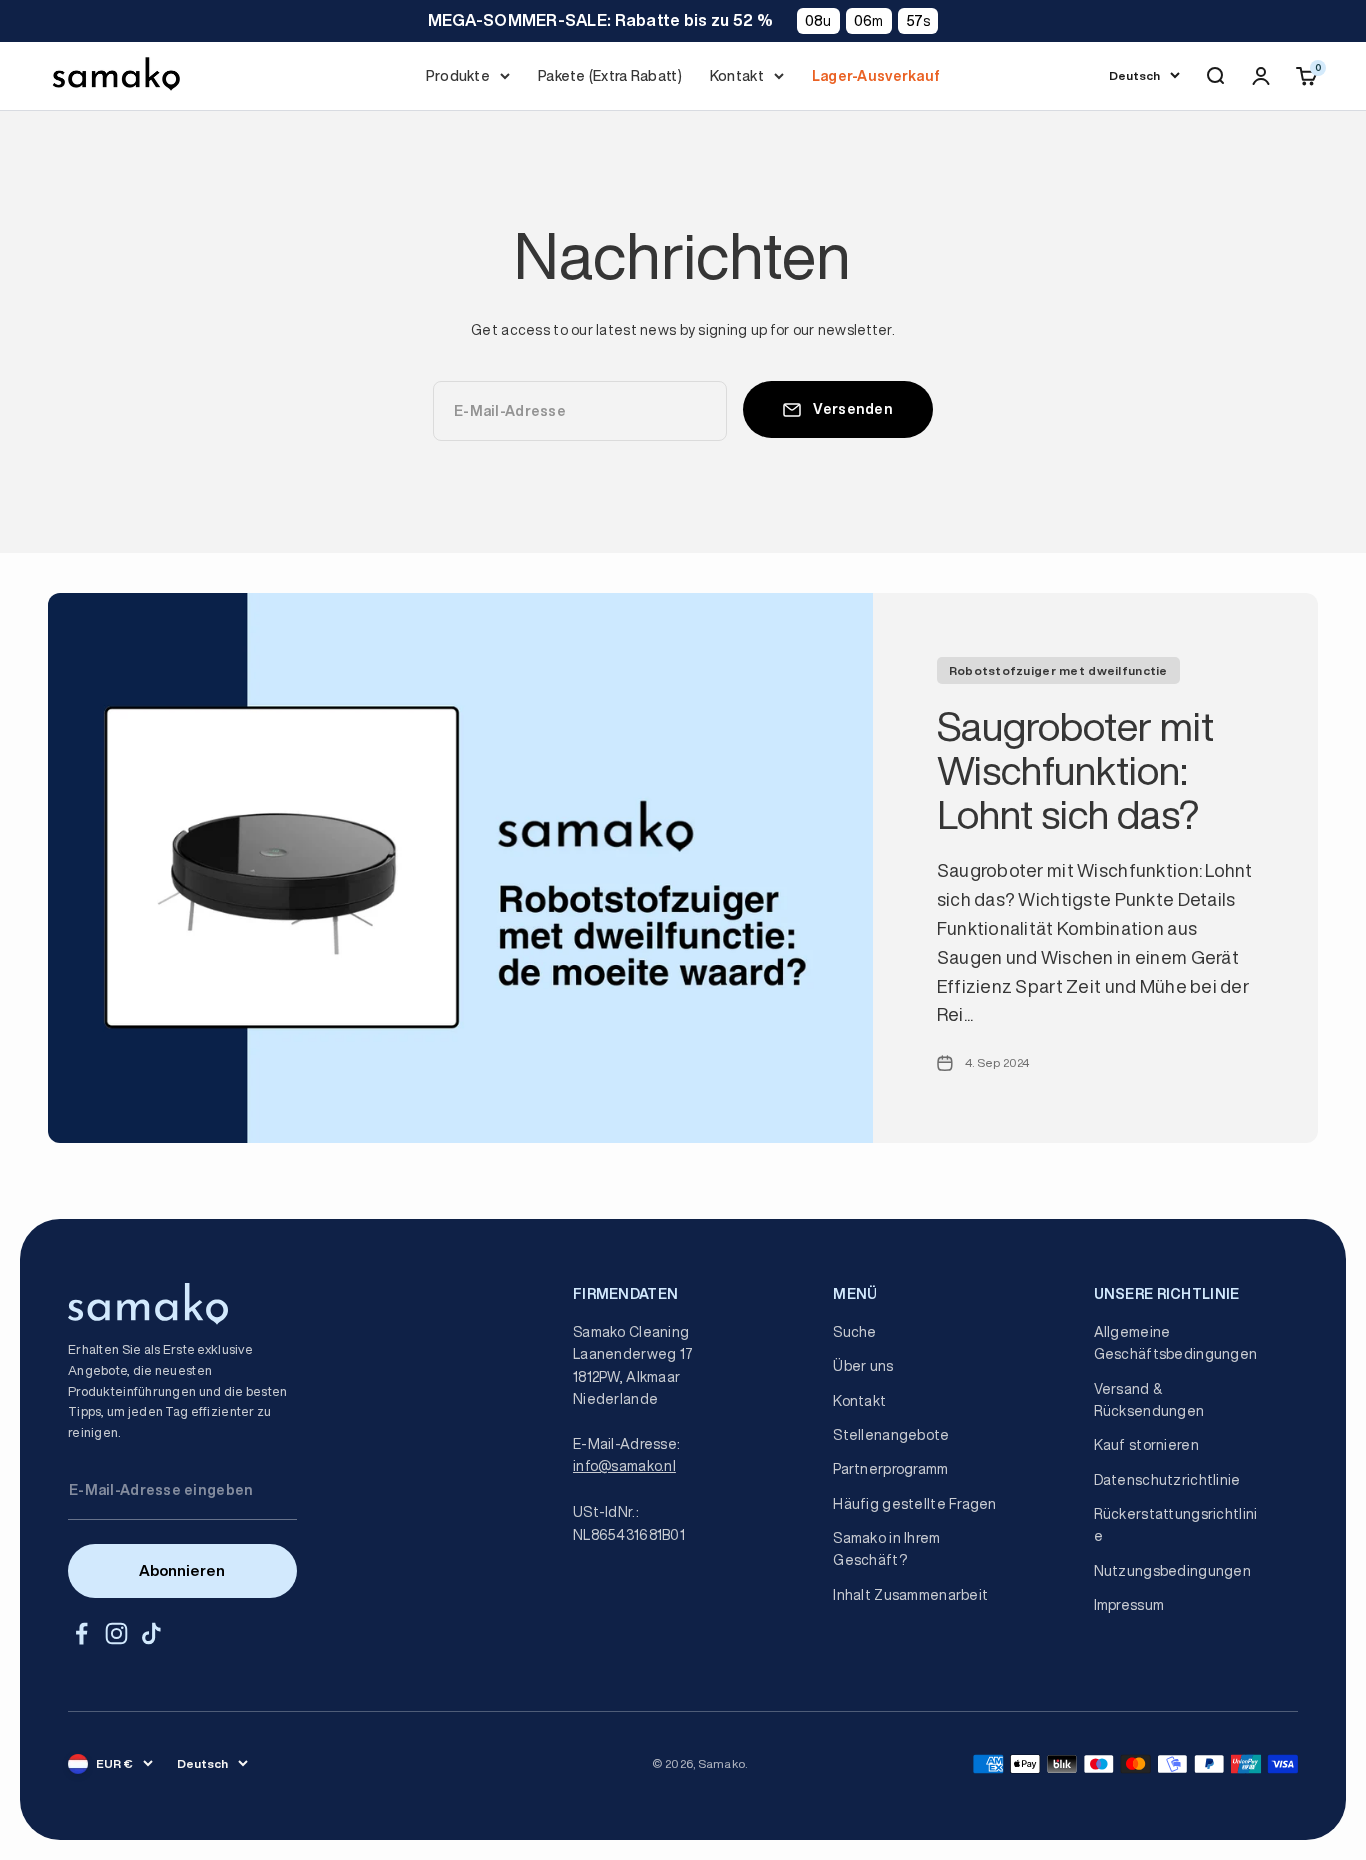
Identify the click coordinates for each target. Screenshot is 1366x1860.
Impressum (1129, 1605)
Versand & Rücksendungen (1149, 1400)
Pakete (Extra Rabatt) (610, 76)
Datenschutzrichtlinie (1167, 1480)
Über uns (863, 1366)
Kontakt (737, 76)
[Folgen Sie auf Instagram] (116, 1633)
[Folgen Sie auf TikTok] (151, 1633)
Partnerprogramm (890, 1469)
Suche (854, 1332)
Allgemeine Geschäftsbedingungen (1176, 1343)
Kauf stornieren (1146, 1445)
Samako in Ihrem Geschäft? (886, 1549)
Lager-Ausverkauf (876, 76)
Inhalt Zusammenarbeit (910, 1595)
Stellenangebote (891, 1435)
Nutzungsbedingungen (1172, 1571)
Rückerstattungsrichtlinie (1176, 1525)
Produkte (458, 76)
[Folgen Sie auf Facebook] (81, 1633)
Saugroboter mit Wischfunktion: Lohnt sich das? (1075, 770)
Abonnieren (182, 1570)
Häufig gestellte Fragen (914, 1504)
